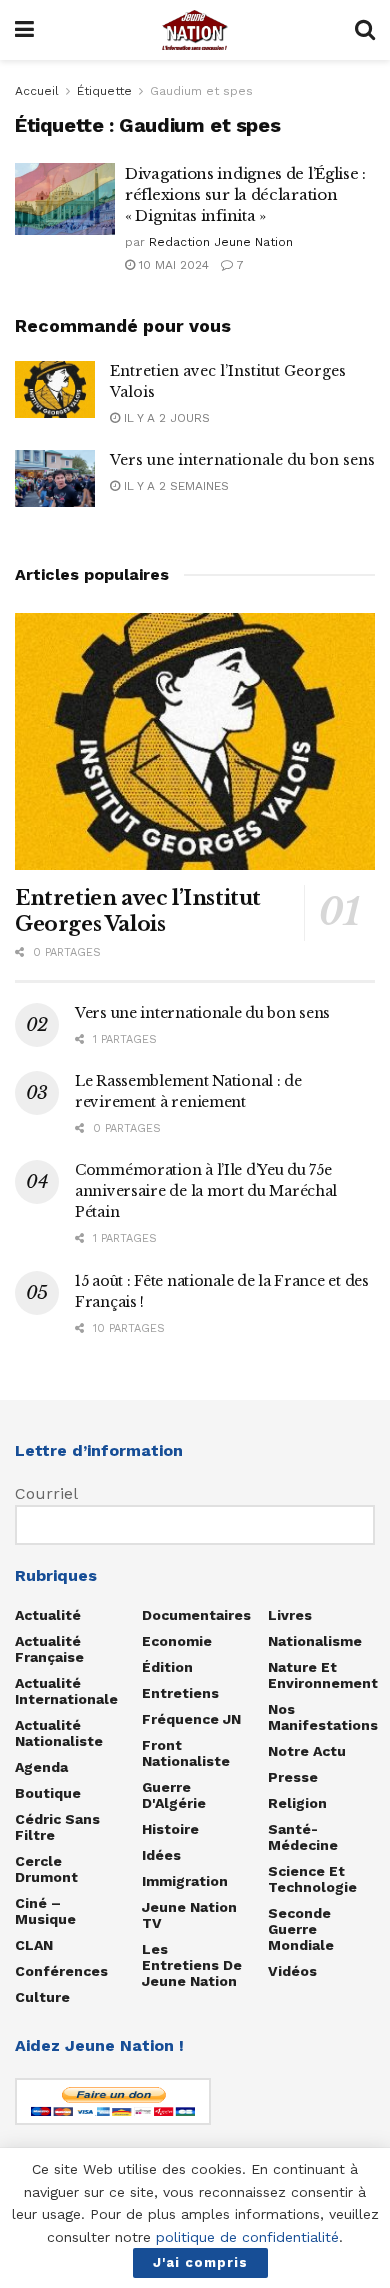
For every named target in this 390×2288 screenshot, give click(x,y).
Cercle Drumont (46, 1869)
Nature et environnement (323, 1675)
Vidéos (292, 1971)
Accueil (37, 91)
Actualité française (49, 1649)
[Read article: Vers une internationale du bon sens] (55, 478)
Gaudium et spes (201, 91)
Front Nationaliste (186, 1753)
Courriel (46, 1493)
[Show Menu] (24, 30)
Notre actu (307, 1751)
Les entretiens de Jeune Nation (192, 1965)
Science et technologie (312, 1879)
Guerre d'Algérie (174, 1795)
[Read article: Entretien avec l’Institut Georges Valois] (55, 389)
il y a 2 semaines (174, 486)
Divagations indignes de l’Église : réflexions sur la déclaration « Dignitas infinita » (245, 194)
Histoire (170, 1829)
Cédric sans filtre (57, 1827)
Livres (290, 1615)
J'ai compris (200, 2262)
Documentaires (196, 1615)
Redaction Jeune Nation (221, 242)
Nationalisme (315, 1641)
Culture (42, 1997)
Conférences (61, 1971)
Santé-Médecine (303, 1837)
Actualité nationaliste (59, 1733)
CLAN (34, 1945)
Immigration (185, 1881)
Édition (167, 1667)
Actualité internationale (66, 1691)
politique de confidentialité (247, 2237)
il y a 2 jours (165, 418)
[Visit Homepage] (195, 30)
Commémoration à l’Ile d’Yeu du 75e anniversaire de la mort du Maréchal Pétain (206, 1191)
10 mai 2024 (172, 265)
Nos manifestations (323, 1717)
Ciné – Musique (45, 1911)
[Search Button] (365, 30)
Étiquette (104, 91)
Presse (293, 1777)
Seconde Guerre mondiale (301, 1929)
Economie (177, 1641)
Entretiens (180, 1693)
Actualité (48, 1615)
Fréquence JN (191, 1719)
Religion (297, 1803)
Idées (161, 1855)
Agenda (41, 1767)
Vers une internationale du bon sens (242, 460)
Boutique (48, 1793)
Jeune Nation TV (189, 1915)
